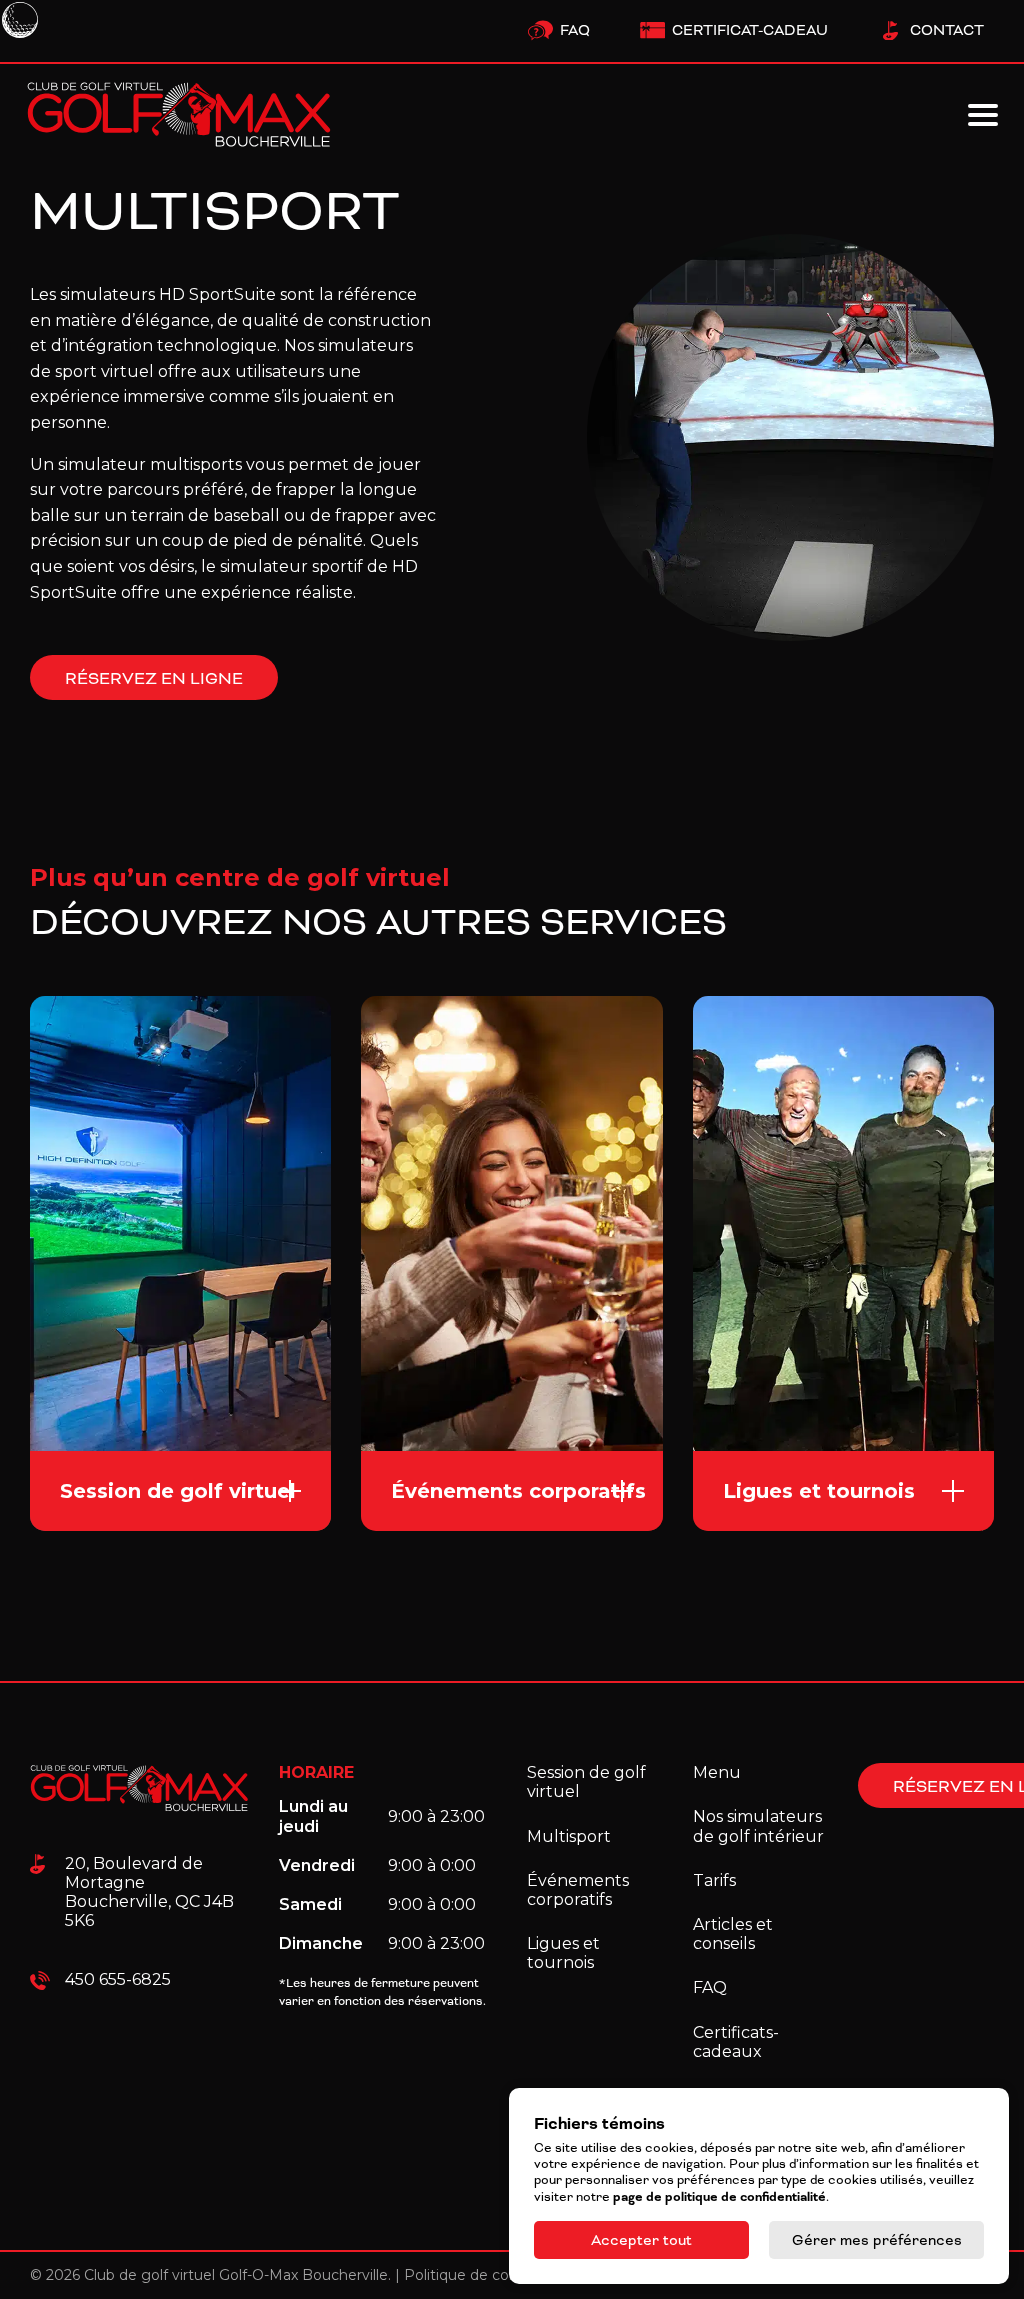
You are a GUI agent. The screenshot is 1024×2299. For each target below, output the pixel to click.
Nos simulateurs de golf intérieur (758, 1826)
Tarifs (714, 1880)
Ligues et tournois (563, 1953)
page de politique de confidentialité (719, 2197)
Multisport (569, 1836)
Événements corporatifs (578, 1890)
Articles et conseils (733, 1934)
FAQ (710, 1987)
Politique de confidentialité (498, 2275)
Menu (717, 1772)
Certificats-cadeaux (736, 2042)
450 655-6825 (118, 1979)
